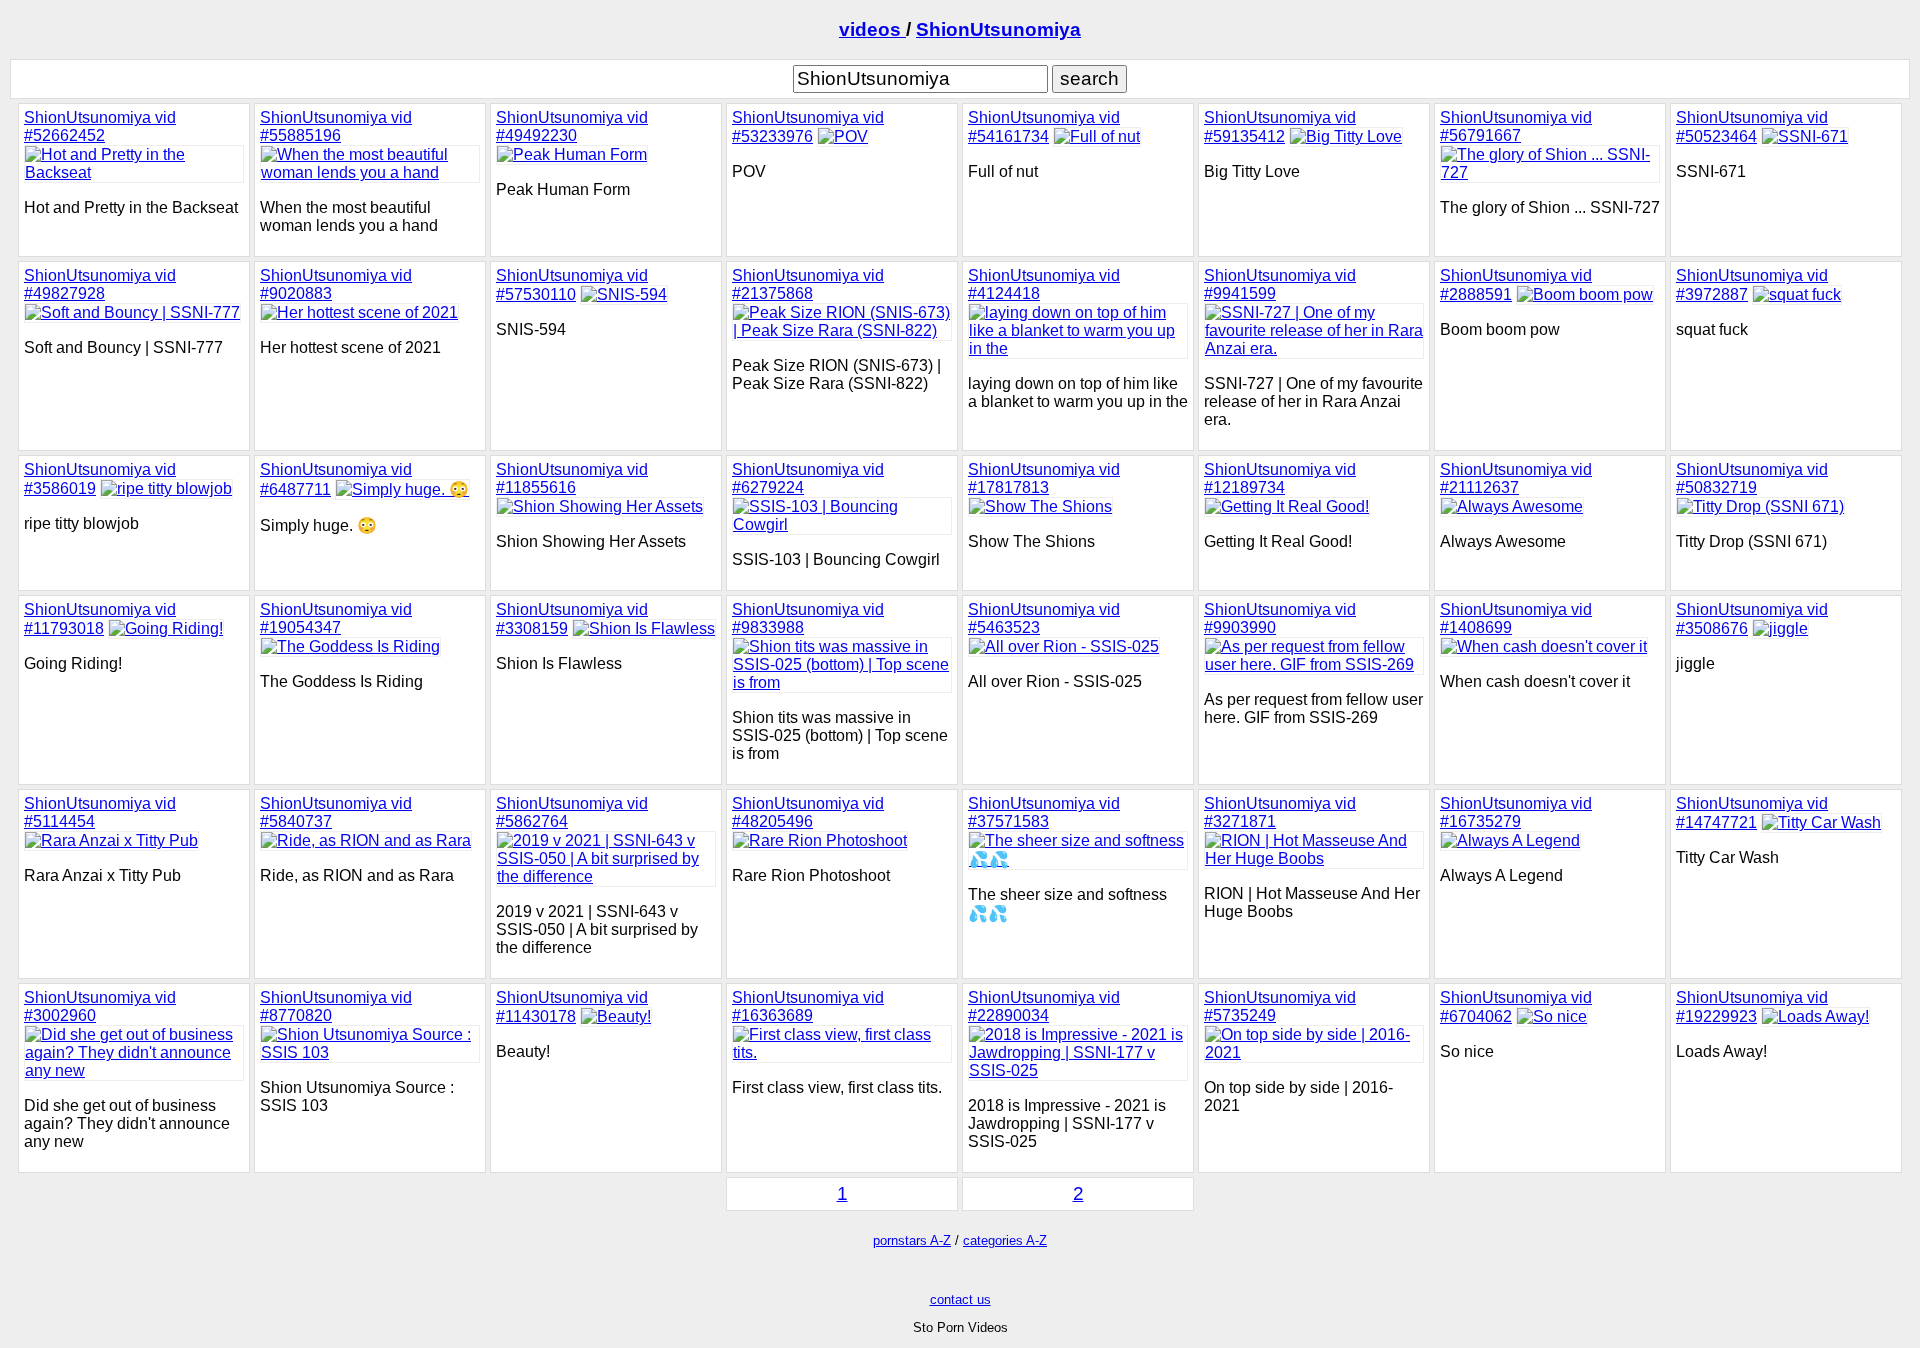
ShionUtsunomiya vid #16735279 (1516, 812)
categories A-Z (1005, 1240)
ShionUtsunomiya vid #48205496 (808, 812)
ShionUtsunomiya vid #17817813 (1044, 478)
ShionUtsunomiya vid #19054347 (336, 618)
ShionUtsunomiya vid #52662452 (100, 126)
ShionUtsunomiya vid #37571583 (1044, 812)
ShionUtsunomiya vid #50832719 (1752, 478)
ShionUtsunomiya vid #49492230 (572, 126)
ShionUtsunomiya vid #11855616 (572, 478)
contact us (960, 1299)
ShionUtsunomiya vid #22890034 (1044, 1006)
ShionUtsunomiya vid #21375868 (808, 284)
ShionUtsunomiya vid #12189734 (1280, 478)
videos (872, 29)
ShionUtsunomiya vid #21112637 (1516, 478)
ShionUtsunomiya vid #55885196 (336, 126)
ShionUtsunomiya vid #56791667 (1516, 126)
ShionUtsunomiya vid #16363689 (808, 1006)
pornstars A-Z (912, 1240)
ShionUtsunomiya (998, 29)
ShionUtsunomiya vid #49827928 (100, 284)
